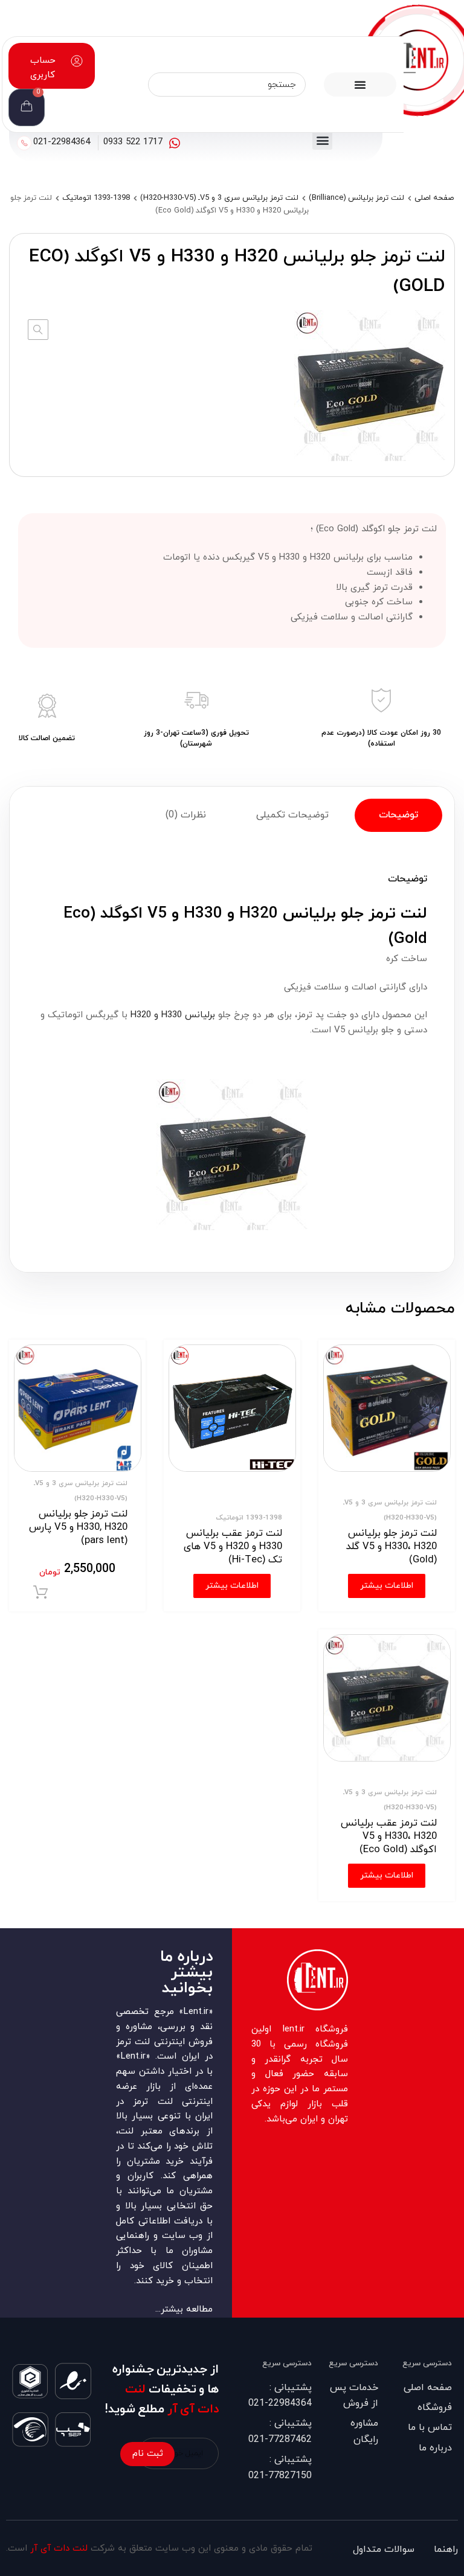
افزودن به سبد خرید (40, 1593)
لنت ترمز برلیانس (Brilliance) (356, 198)
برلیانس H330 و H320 (173, 1015)
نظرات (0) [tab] (186, 815)
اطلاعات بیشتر (387, 1586)
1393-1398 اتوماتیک (96, 198)
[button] (322, 140)
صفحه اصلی (434, 198)
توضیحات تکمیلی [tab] (292, 815)
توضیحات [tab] (398, 815)
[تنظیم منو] (360, 85)
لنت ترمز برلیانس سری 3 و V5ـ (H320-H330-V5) (219, 198)
